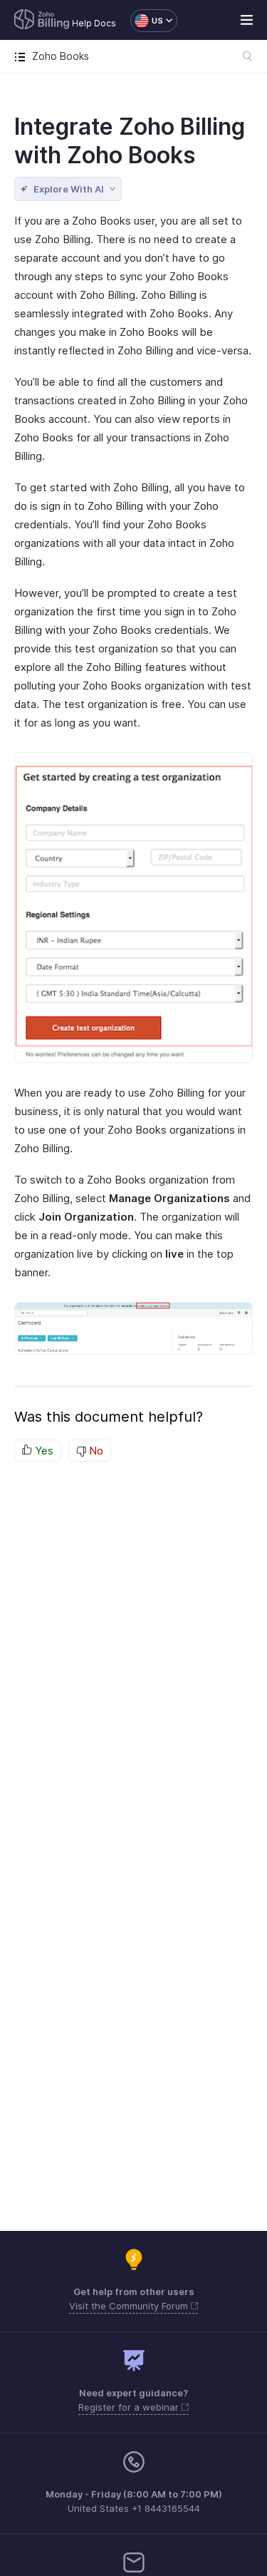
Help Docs (94, 23)
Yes (43, 1451)
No (95, 1451)
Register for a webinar (130, 2407)
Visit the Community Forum (130, 2306)
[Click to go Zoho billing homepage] (42, 21)
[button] (147, 21)
